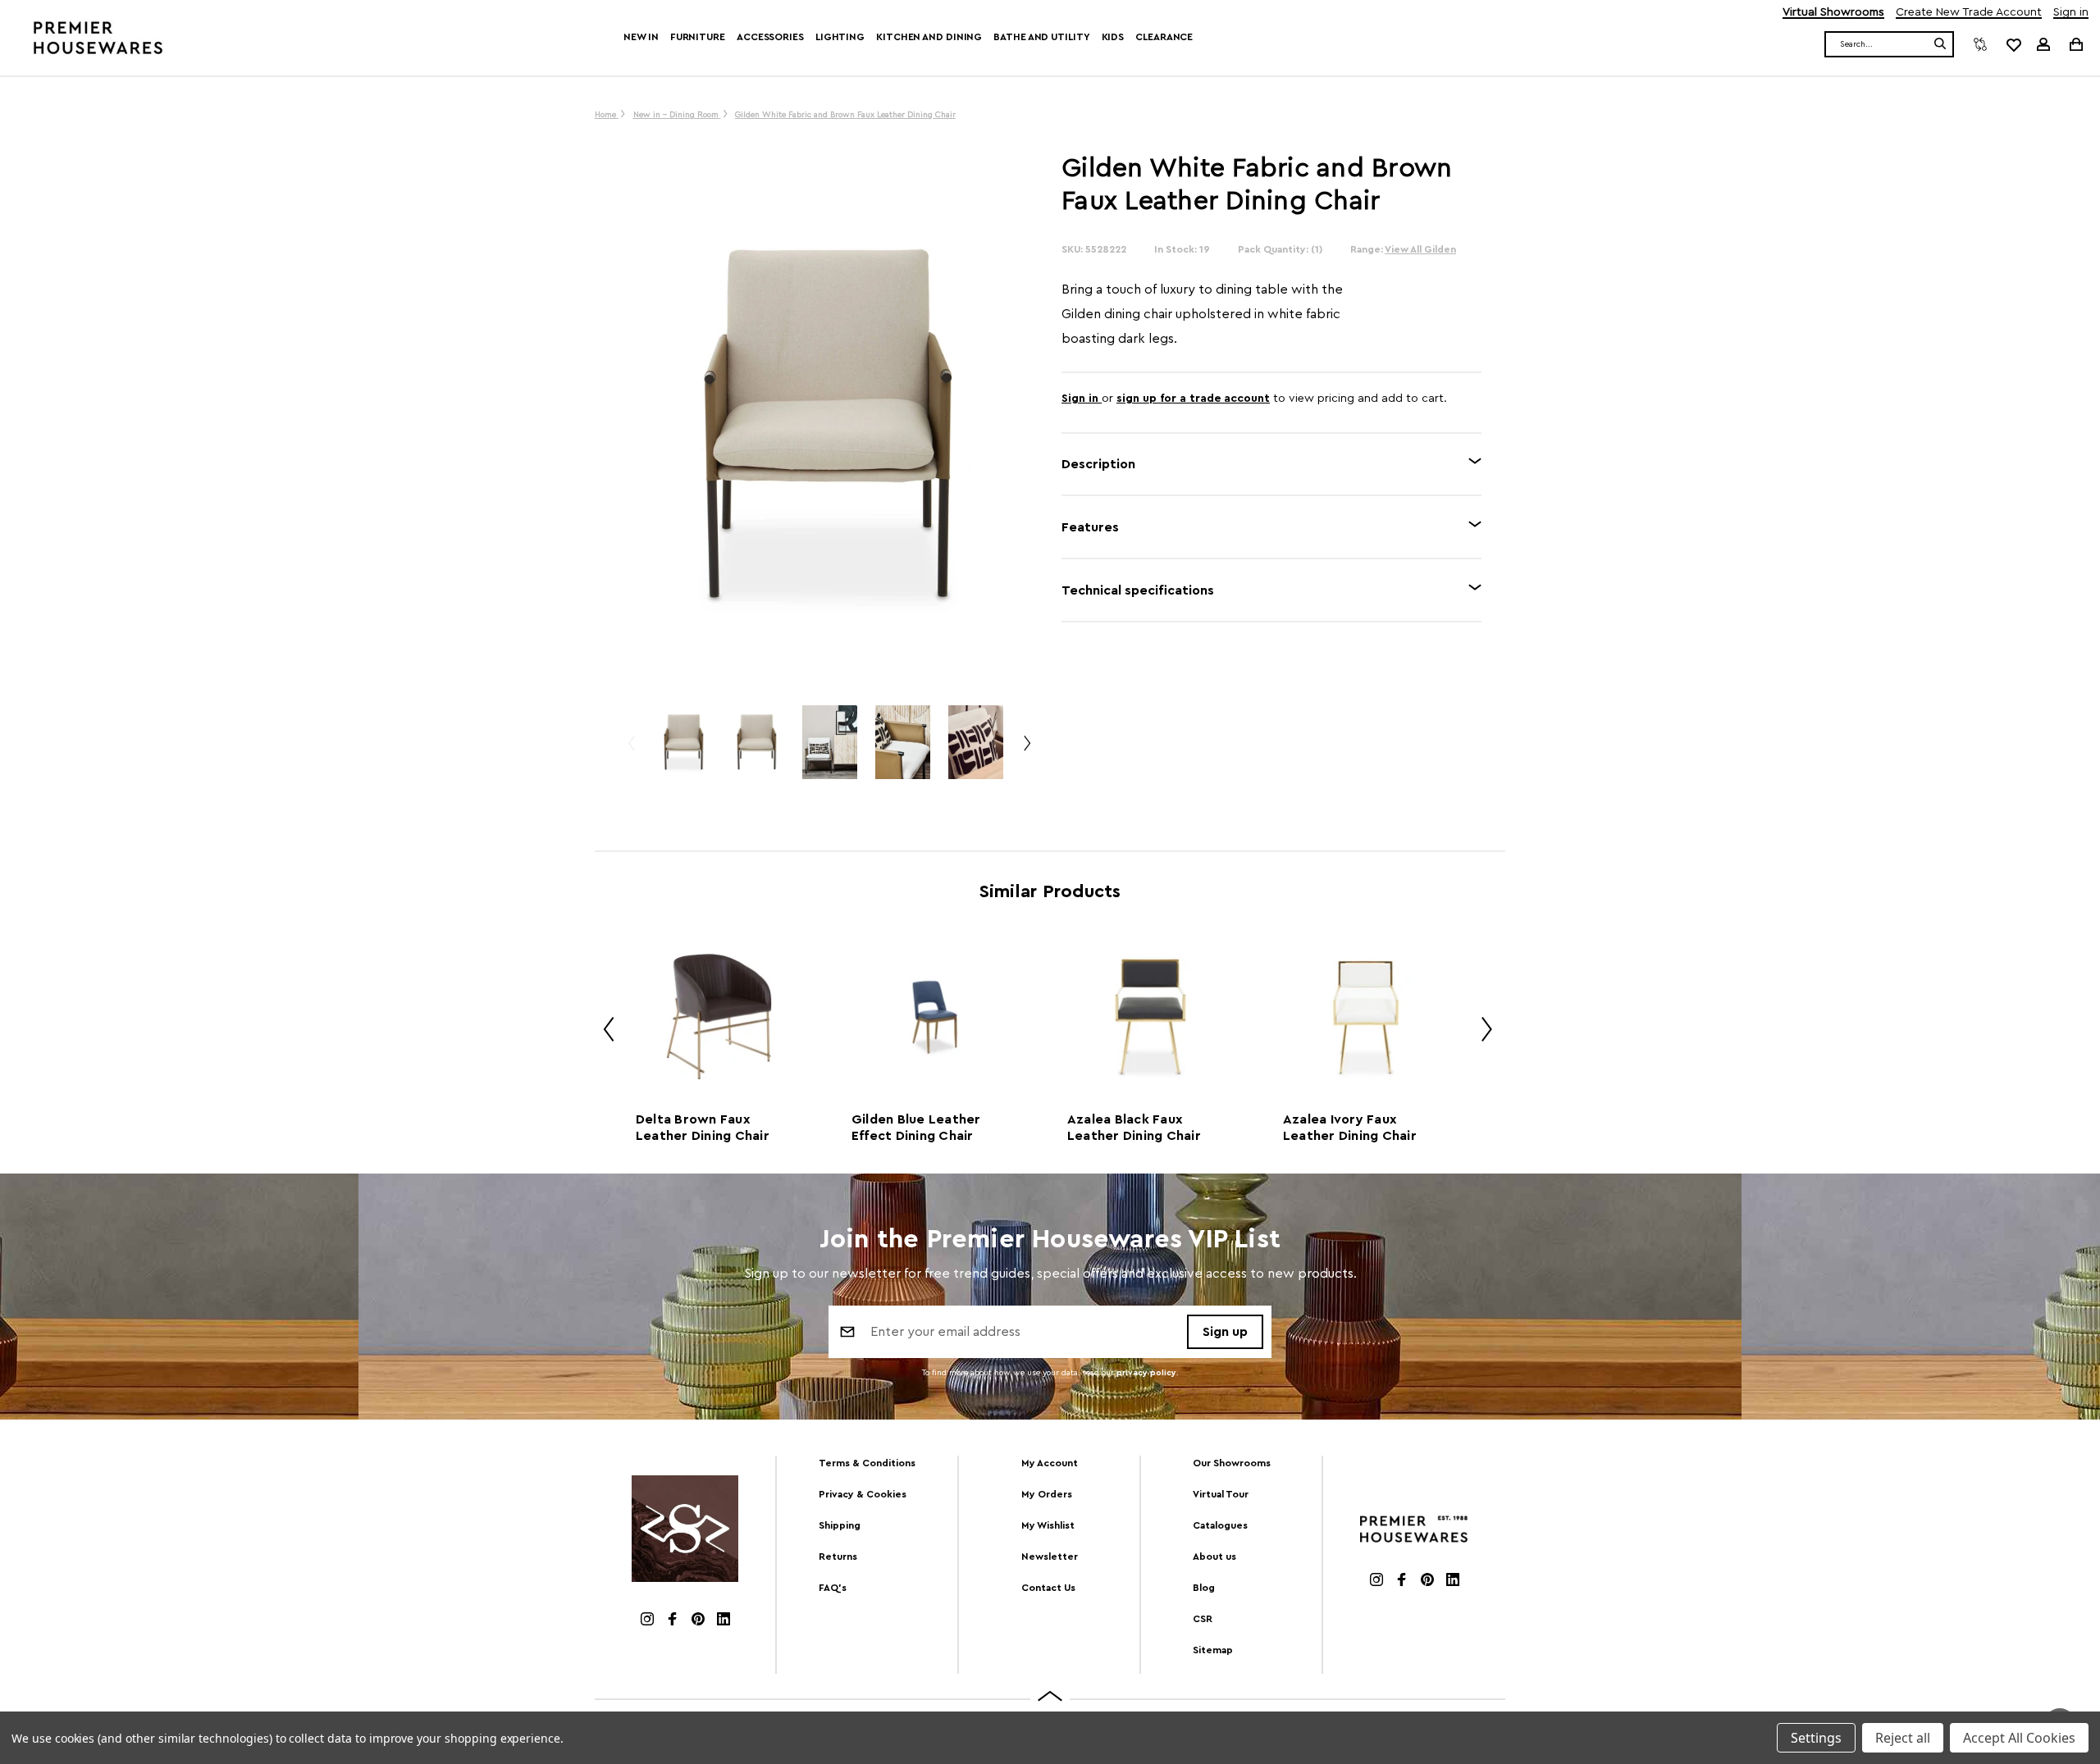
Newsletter (1050, 1557)
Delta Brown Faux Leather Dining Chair (703, 1128)
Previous (631, 750)
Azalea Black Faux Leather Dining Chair (1134, 1128)
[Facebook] (673, 1621)
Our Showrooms (1232, 1463)
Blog (1204, 1588)
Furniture (698, 37)
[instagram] (647, 1621)
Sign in (2071, 13)
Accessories (770, 37)
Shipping (840, 1525)
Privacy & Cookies (863, 1494)
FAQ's (833, 1588)
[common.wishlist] (2013, 44)
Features (1090, 527)
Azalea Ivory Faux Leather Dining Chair (1350, 1128)
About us (1214, 1557)
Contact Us (1048, 1588)
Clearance (1164, 37)
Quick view (719, 1016)
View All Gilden (1420, 249)
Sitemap (1213, 1650)
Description (1098, 464)
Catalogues (1220, 1525)
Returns (838, 1557)
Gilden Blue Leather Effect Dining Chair (916, 1128)
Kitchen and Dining (929, 37)
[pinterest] (698, 1621)
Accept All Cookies (2019, 1738)
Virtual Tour (1221, 1494)
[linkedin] (724, 1621)
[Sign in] (2043, 44)
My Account (1050, 1463)
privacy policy (1146, 1373)
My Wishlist (1048, 1525)
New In (641, 37)
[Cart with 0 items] (2075, 44)
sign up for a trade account (1193, 399)
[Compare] (1980, 44)
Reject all (1903, 1738)
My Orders (1047, 1494)
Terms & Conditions (867, 1463)
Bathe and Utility (1041, 37)
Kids (1113, 37)
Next (1026, 750)
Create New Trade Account (1969, 13)
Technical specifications (1138, 590)
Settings (1816, 1738)
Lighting (840, 37)
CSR (1203, 1619)
